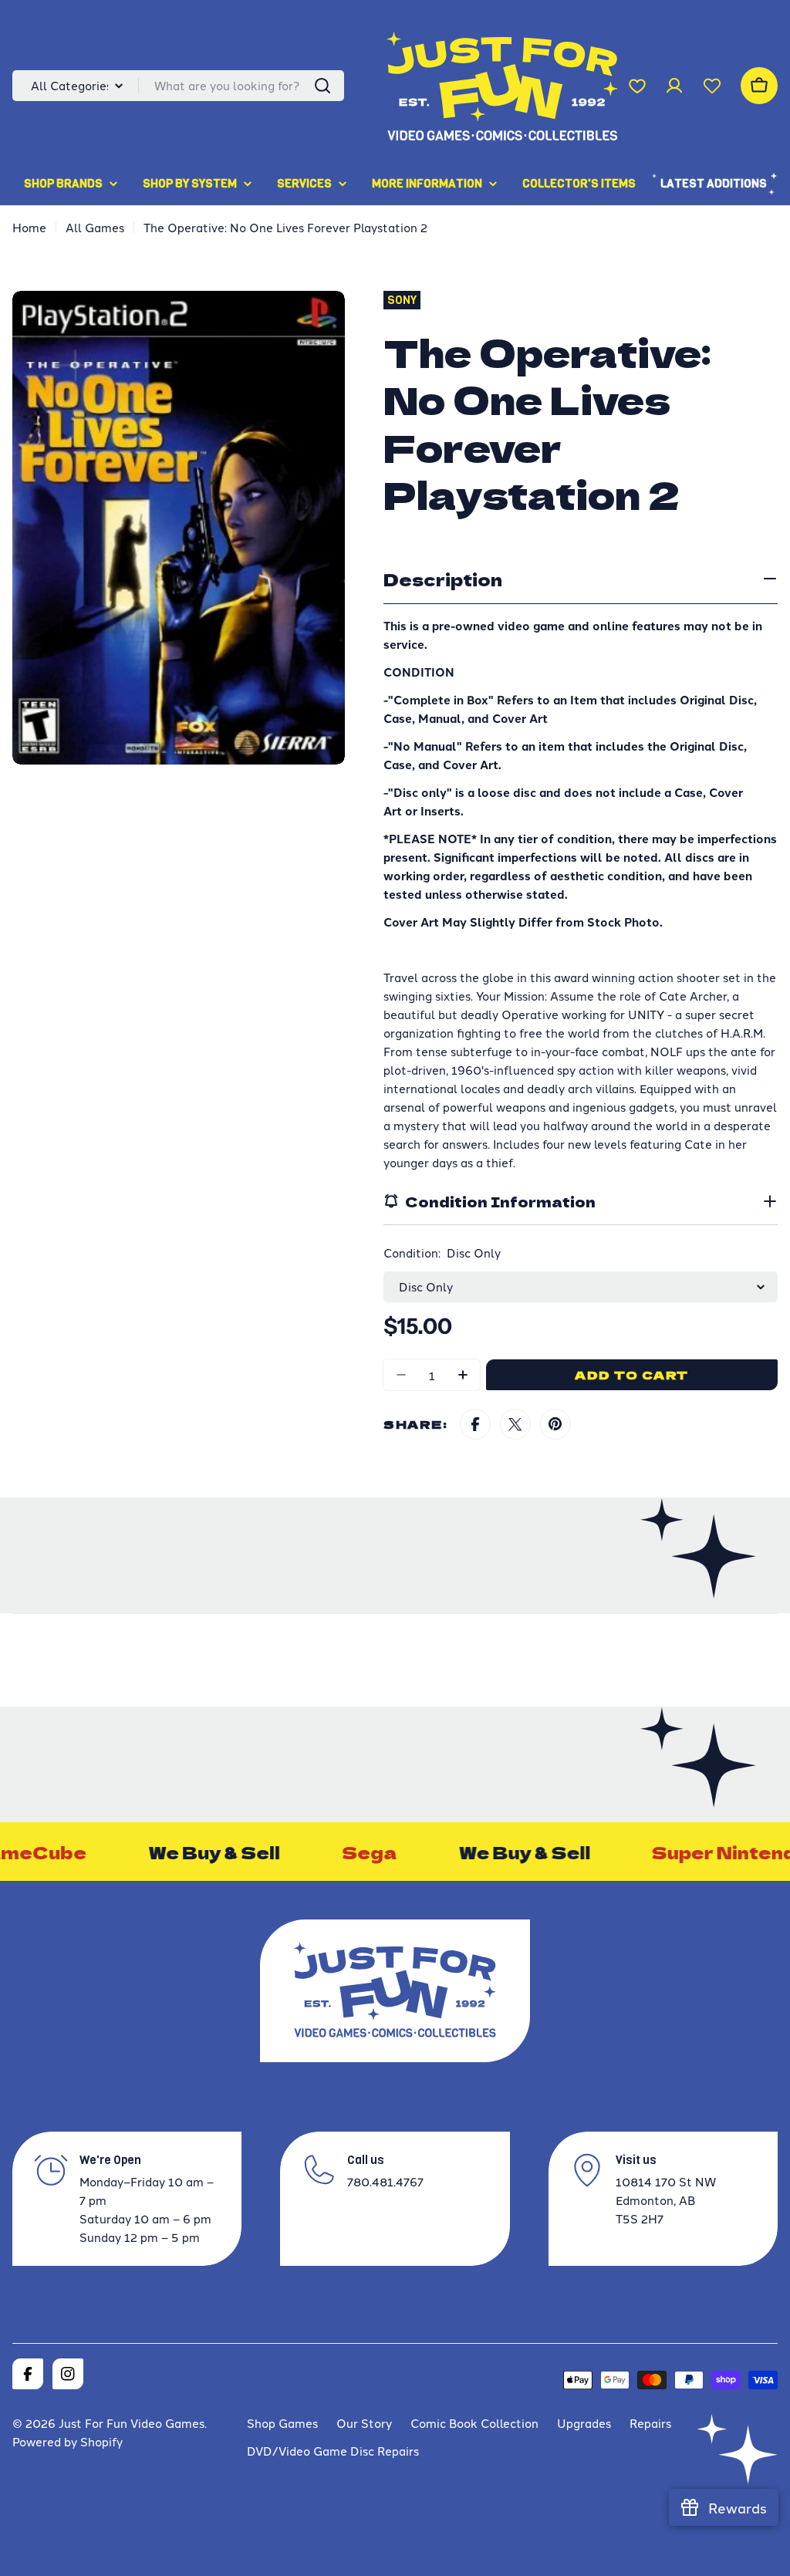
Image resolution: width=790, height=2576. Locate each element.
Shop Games (282, 2423)
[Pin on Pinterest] (555, 1424)
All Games (95, 227)
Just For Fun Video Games (132, 2423)
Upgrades (584, 2423)
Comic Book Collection (474, 2423)
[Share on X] (515, 1424)
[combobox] (178, 86)
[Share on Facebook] (475, 1424)
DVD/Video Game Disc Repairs (333, 2451)
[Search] (322, 86)
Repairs (650, 2423)
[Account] (674, 86)
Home (29, 227)
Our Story (364, 2423)
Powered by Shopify (68, 2441)
